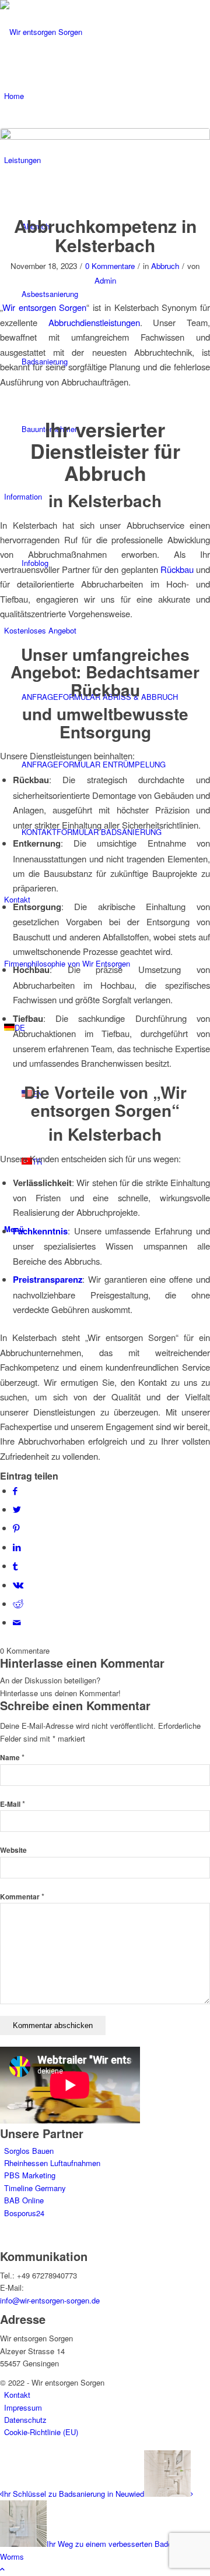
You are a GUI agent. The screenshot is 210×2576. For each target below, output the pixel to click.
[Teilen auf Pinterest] (16, 1528)
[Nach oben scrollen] (2, 2569)
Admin (105, 280)
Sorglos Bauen (29, 2151)
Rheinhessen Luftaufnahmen (52, 2163)
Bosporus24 (24, 2213)
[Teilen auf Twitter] (17, 1509)
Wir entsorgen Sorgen (44, 307)
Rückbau (177, 569)
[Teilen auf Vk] (18, 1585)
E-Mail (13, 1804)
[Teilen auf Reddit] (18, 1603)
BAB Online (24, 2200)
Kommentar (22, 1897)
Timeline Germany (35, 2188)
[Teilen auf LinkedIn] (17, 1547)
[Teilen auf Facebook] (15, 1490)
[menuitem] (116, 765)
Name (12, 1758)
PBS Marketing (30, 2175)
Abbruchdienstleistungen (94, 322)
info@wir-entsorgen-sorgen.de (50, 2300)
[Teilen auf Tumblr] (15, 1565)
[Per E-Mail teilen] (17, 1622)
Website (13, 1850)
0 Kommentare (110, 266)
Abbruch (165, 266)
